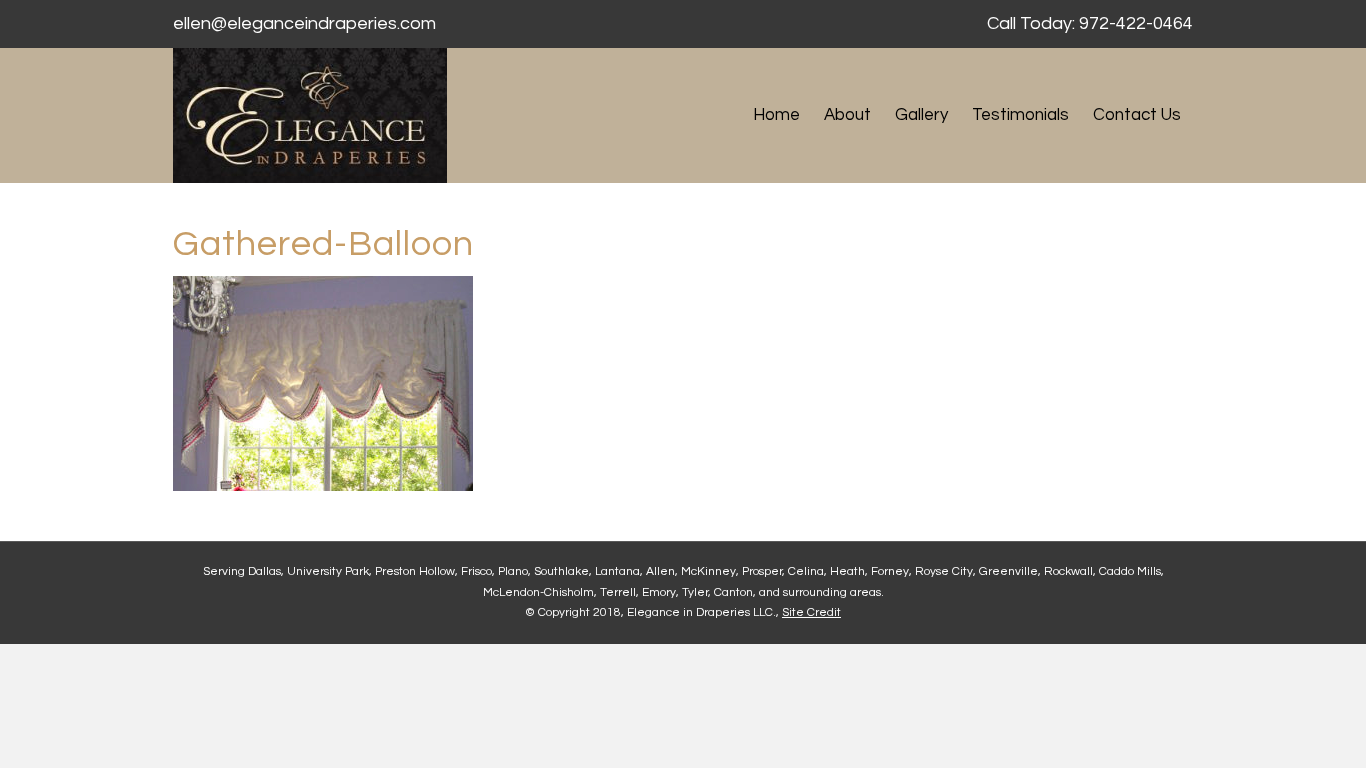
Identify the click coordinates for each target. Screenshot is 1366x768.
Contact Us (1137, 115)
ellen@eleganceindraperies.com (304, 23)
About (847, 115)
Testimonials (1020, 115)
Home (776, 115)
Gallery (921, 115)
